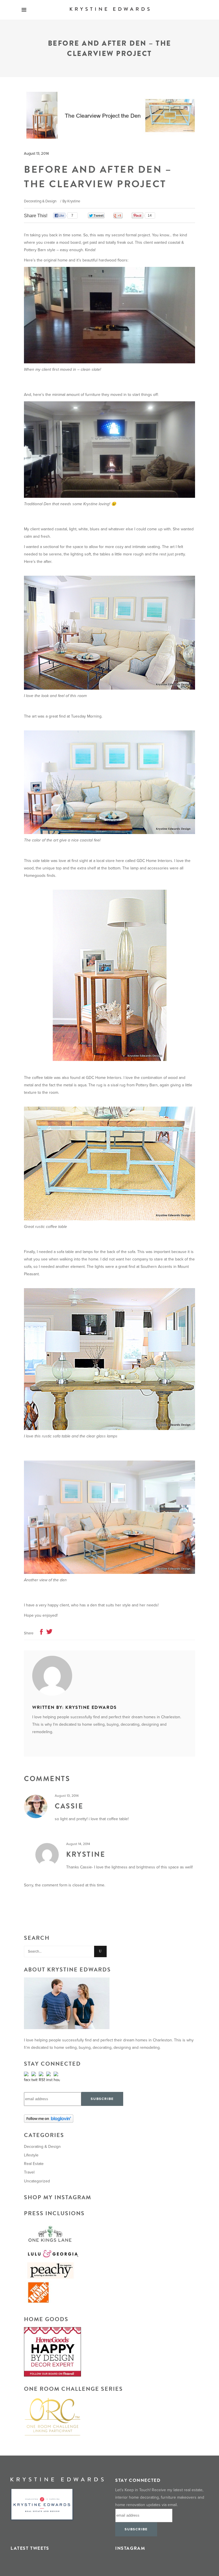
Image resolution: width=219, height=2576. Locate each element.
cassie (69, 1806)
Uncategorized (37, 2181)
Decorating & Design (40, 201)
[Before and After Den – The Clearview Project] (109, 1676)
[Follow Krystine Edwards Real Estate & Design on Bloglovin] (109, 2119)
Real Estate (34, 2164)
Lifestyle (31, 2155)
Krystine (74, 201)
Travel (29, 2172)
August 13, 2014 (36, 154)
